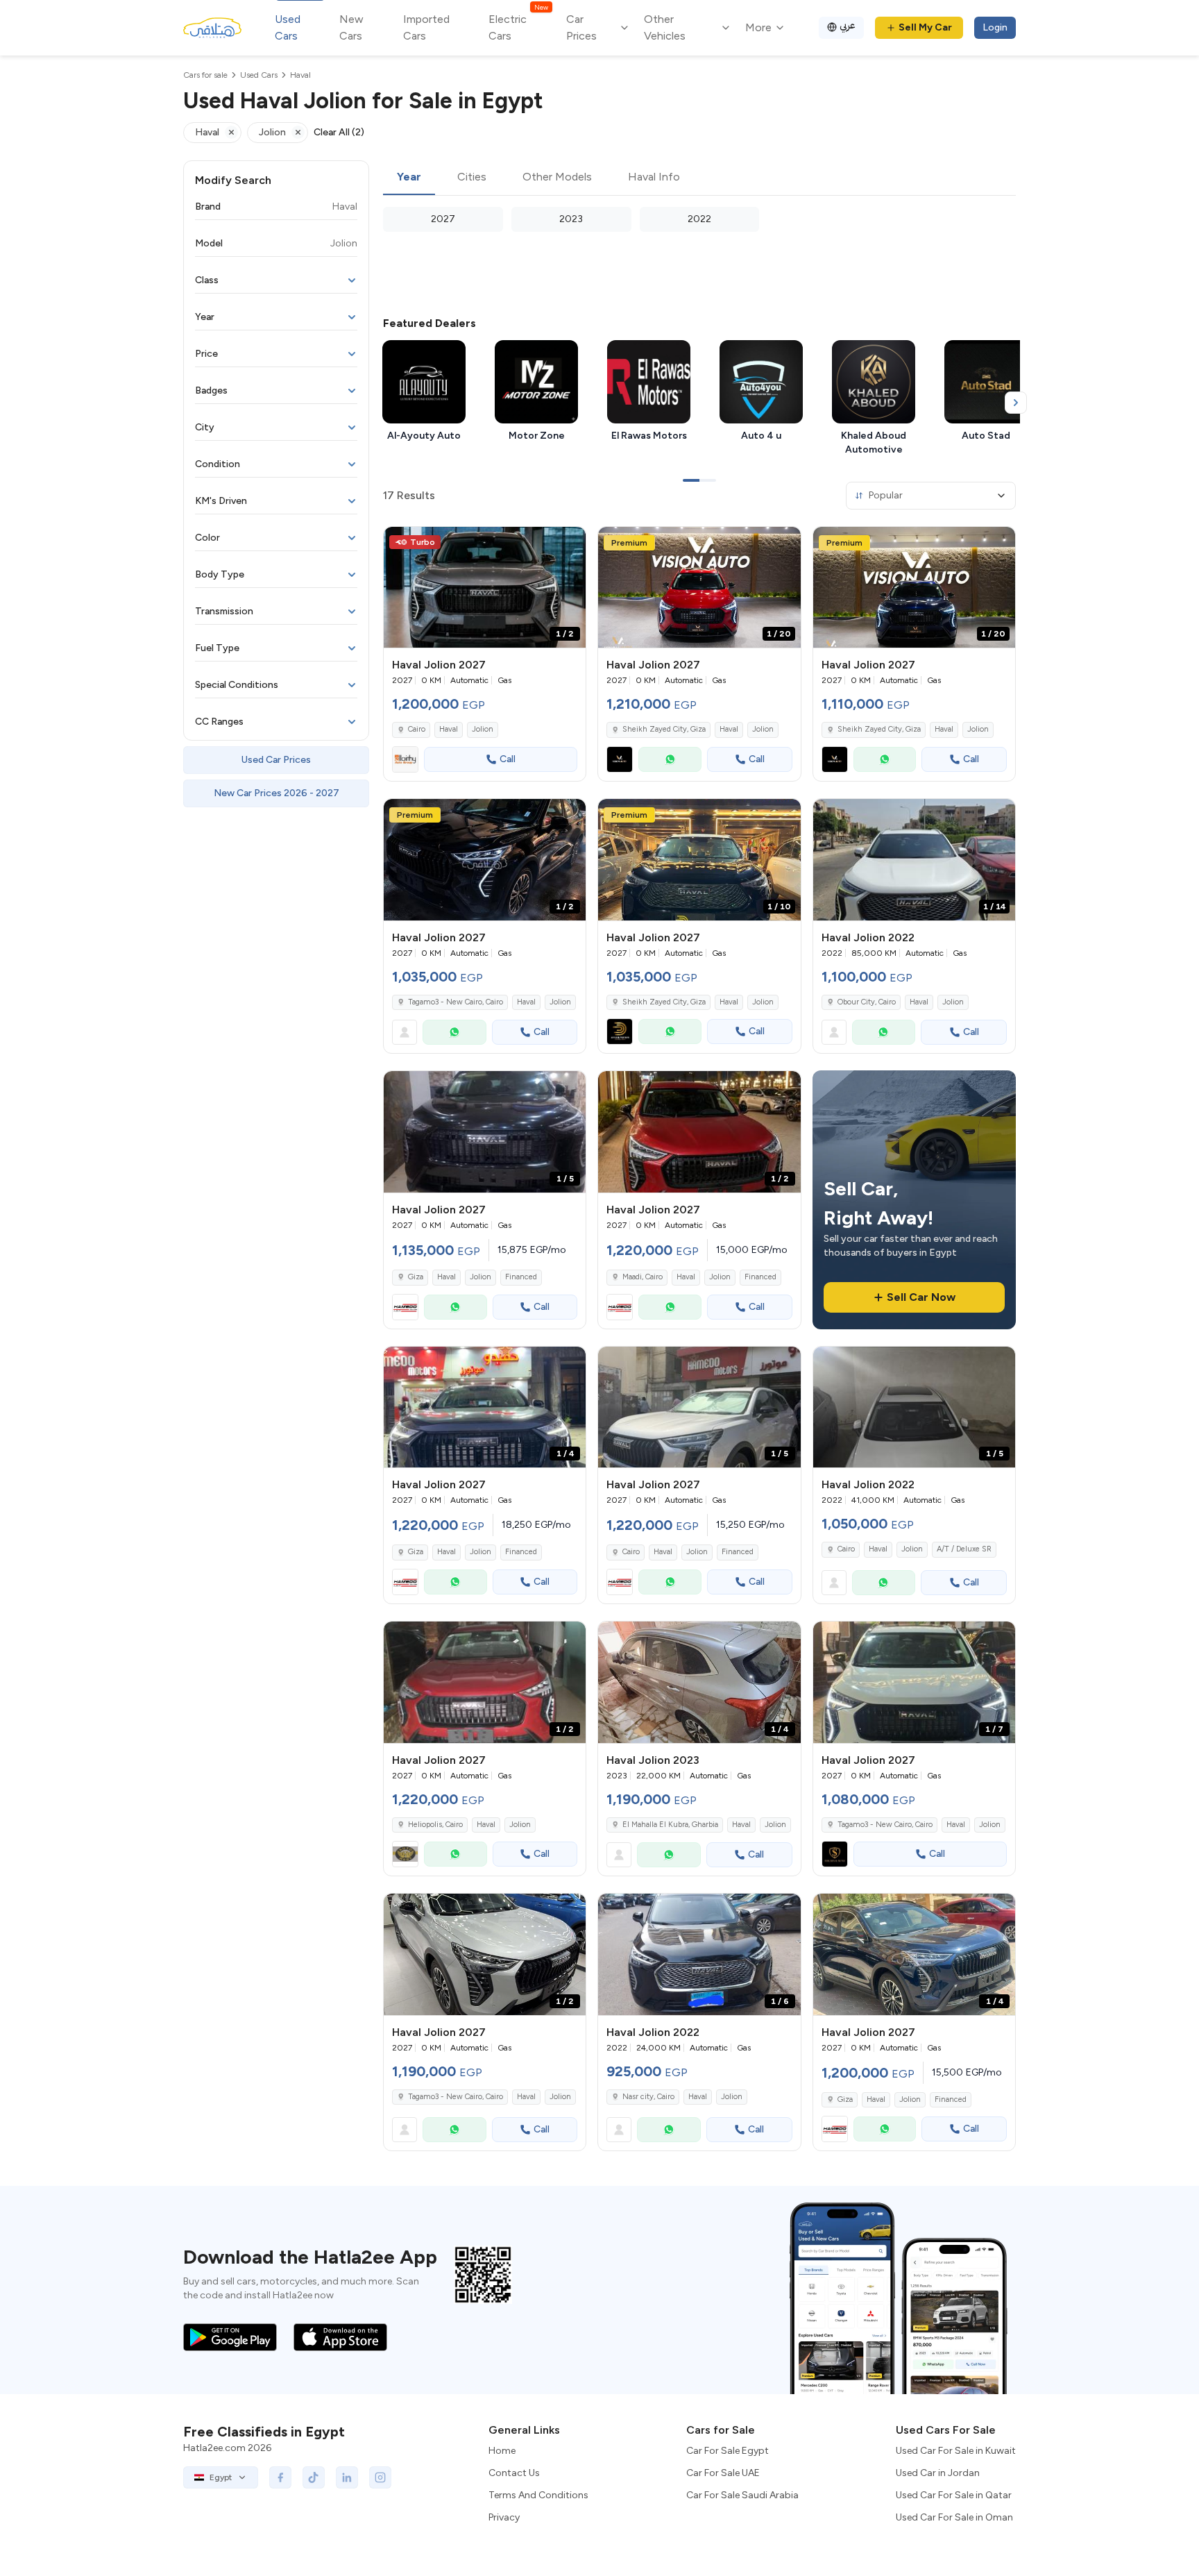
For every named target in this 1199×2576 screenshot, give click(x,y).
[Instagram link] (380, 2477)
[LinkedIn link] (347, 2477)
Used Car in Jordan (938, 2473)
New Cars (351, 27)
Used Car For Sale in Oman (954, 2517)
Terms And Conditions (538, 2495)
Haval (449, 729)
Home (502, 2451)
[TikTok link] (314, 2477)
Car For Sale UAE (723, 2473)
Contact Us (514, 2473)
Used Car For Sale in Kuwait (956, 2451)
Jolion (483, 729)
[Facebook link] (280, 2477)
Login (995, 27)
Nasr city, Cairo (648, 2097)
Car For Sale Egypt (728, 2451)
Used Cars (288, 27)
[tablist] (699, 178)
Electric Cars (518, 27)
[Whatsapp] (670, 759)
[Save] (569, 544)
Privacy (504, 2517)
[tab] (409, 178)
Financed (521, 1277)
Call (508, 759)
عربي (848, 25)
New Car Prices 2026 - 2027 (277, 793)
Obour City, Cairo (867, 1002)
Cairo (846, 1549)
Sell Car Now (921, 1297)
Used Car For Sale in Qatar (954, 2495)
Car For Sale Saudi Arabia (742, 2495)
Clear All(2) (339, 132)
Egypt (221, 2477)
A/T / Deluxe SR (964, 1549)
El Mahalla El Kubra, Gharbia (670, 1825)
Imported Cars (426, 27)
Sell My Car (925, 27)
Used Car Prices (276, 760)
